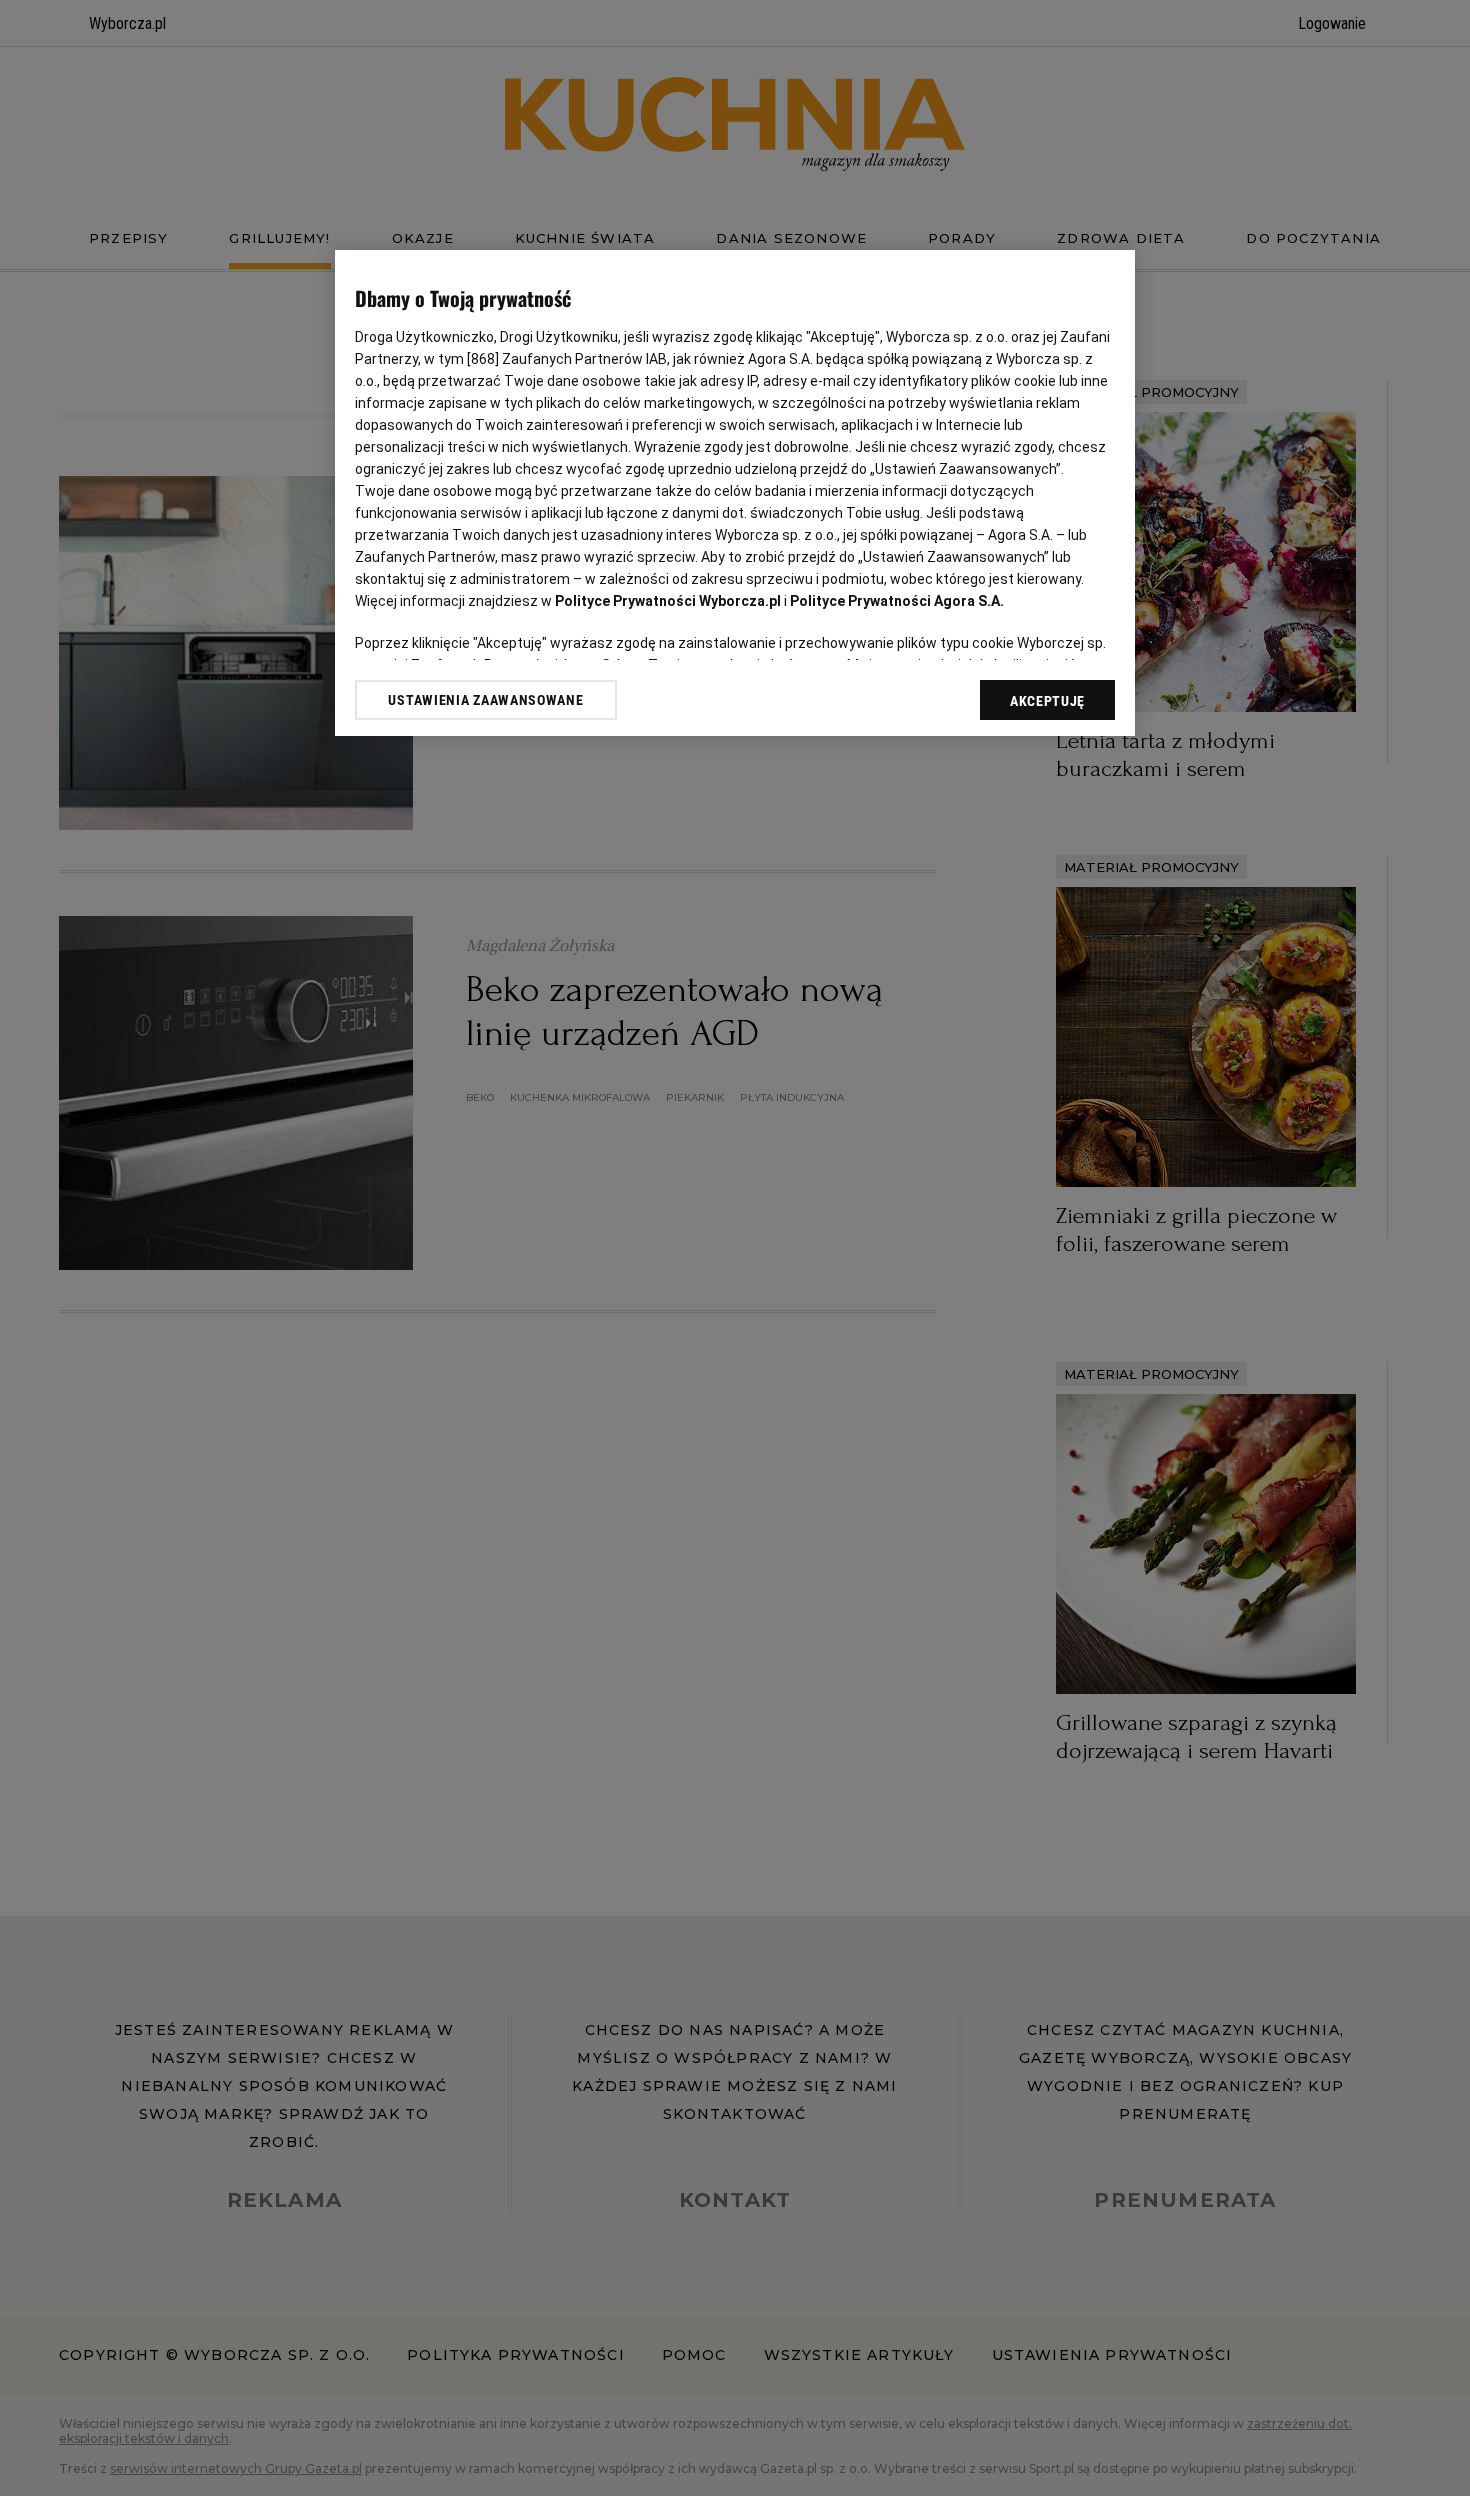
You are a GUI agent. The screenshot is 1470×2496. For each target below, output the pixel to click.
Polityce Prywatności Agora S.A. (897, 601)
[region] (735, 493)
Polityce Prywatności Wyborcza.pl (668, 601)
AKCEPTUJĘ (1047, 701)
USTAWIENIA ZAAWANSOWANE (485, 700)
